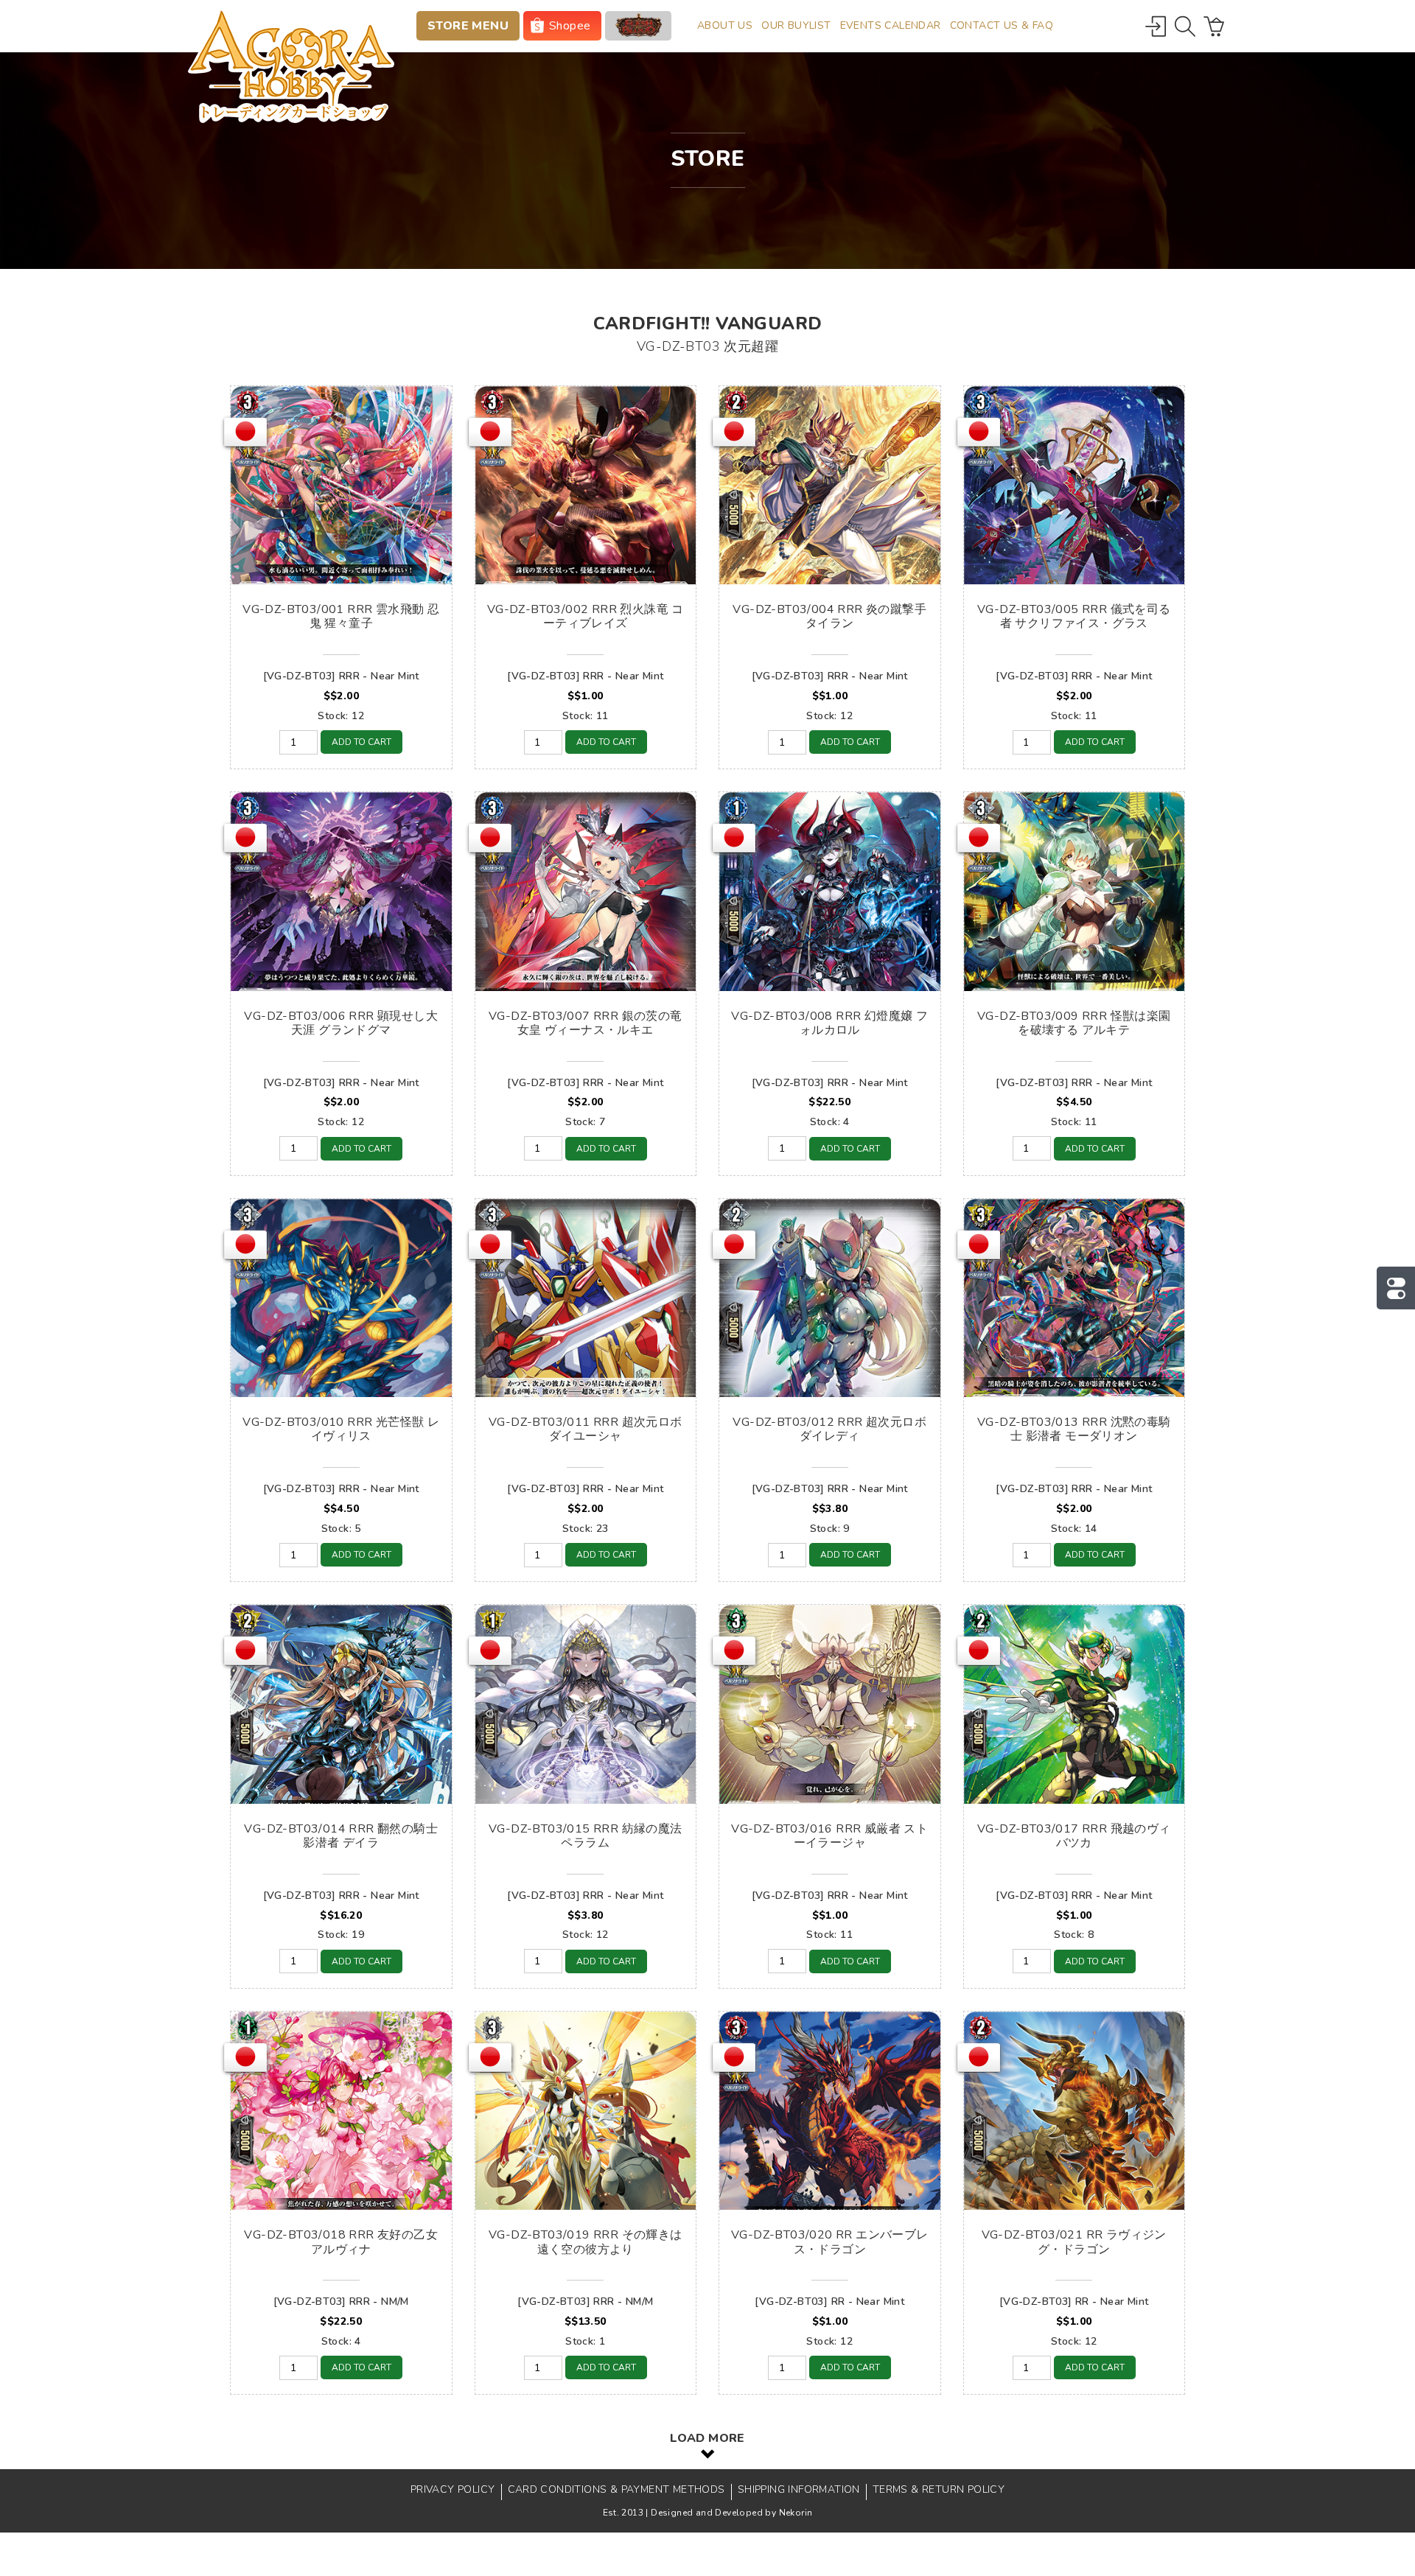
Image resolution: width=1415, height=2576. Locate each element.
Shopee (570, 26)
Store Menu (468, 26)
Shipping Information (799, 2489)
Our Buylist (796, 25)
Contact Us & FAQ (1002, 25)
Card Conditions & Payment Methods (616, 2489)
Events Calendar (891, 25)
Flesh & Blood (638, 26)
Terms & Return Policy (939, 2489)
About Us (725, 25)
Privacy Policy (453, 2489)
